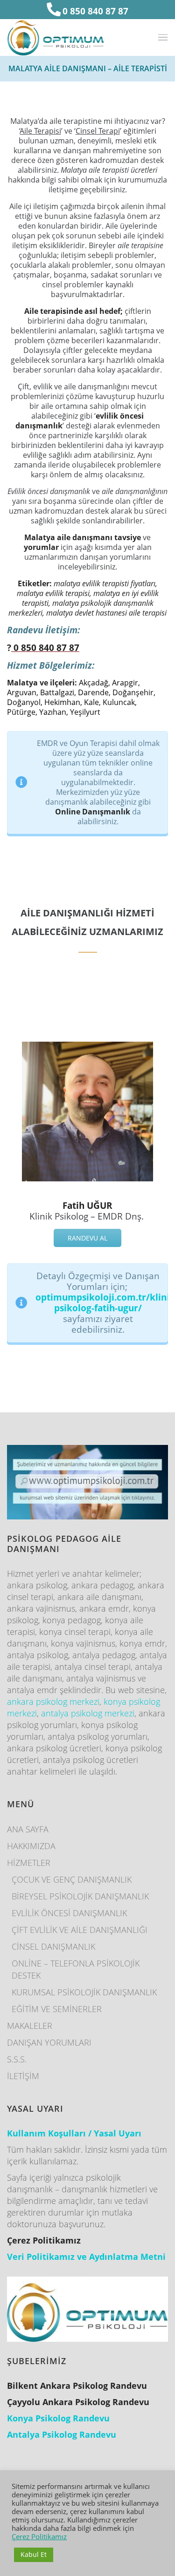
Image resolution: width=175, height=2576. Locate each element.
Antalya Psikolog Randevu (62, 2434)
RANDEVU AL (87, 1238)
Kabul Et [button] (34, 2554)
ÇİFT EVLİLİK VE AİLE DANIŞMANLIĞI (80, 1930)
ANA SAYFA (28, 1829)
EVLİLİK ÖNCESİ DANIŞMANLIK (69, 1913)
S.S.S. (17, 2059)
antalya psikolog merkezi (88, 1713)
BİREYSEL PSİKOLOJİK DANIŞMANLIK (80, 1896)
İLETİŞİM (23, 2076)
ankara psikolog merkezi (53, 1702)
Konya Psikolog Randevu (58, 2418)
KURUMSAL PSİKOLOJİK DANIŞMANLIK (84, 1992)
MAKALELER (30, 2026)
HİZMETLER (29, 1863)
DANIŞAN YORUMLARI (49, 2042)
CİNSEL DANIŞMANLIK (53, 1946)
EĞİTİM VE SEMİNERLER (57, 2009)
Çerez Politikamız (39, 2536)
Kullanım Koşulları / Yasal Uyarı (74, 2133)
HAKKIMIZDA (31, 1846)
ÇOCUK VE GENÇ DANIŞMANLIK (72, 1879)
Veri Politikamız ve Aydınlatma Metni (86, 2257)
